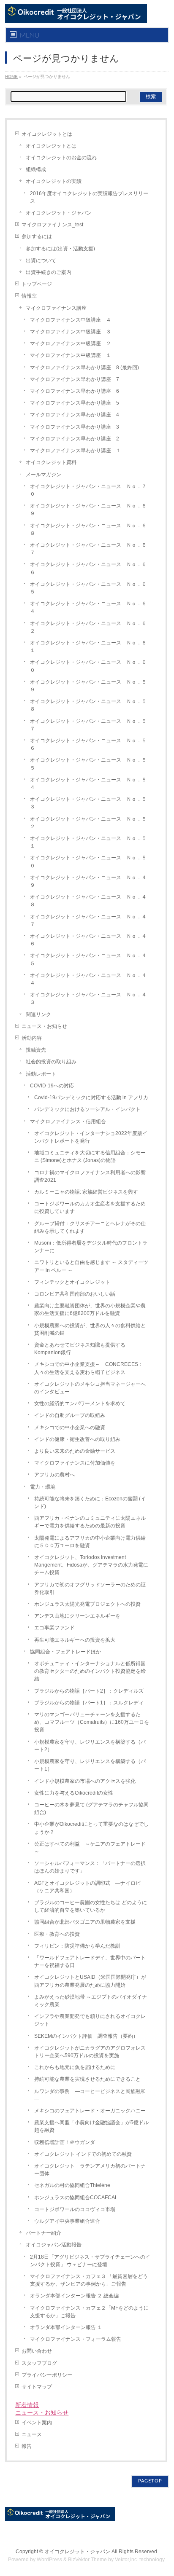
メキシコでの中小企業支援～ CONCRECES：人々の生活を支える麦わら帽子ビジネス (89, 1368)
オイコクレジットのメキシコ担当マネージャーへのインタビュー (90, 1388)
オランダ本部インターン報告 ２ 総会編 (74, 2296)
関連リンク (38, 1014)
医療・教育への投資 (57, 1934)
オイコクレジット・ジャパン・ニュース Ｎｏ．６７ (88, 549)
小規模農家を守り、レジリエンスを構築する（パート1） (90, 1765)
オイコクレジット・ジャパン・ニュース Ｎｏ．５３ (88, 803)
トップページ (37, 284)
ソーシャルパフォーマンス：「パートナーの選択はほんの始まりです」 (90, 1867)
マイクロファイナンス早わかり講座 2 (75, 439)
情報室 (29, 296)
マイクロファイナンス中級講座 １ (71, 355)
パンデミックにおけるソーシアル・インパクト (87, 1109)
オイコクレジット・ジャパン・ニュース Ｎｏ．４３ (88, 998)
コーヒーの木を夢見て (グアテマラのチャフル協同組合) (91, 1809)
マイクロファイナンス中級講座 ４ (71, 320)
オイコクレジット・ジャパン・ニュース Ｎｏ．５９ (88, 686)
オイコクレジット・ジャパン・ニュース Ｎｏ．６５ (88, 588)
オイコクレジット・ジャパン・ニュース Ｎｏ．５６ (88, 744)
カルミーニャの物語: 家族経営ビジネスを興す (86, 1192)
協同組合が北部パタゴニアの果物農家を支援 (85, 1922)
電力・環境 (43, 1487)
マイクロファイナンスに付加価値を (75, 1463)
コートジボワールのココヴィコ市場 (75, 2209)
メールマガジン (43, 475)
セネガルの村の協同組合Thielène (72, 2185)
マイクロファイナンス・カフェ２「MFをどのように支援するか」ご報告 (89, 2312)
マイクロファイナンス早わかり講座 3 (75, 427)
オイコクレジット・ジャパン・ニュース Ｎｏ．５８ (88, 705)
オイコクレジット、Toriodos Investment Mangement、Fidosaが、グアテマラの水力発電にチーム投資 (91, 1565)
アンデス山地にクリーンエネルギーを (77, 1616)
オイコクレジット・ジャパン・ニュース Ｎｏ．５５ (88, 764)
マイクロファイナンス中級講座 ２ (71, 343)
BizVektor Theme (87, 2560)
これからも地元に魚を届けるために (75, 2067)
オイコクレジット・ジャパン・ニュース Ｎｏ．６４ (88, 607)
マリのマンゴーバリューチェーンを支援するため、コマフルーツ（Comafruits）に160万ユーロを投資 (92, 1722)
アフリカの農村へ (54, 1475)
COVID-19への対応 (52, 1086)
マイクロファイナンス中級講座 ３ (71, 332)
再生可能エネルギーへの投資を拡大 (75, 1640)
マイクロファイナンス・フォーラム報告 (76, 2339)
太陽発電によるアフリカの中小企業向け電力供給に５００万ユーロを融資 (90, 1542)
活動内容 (32, 1038)
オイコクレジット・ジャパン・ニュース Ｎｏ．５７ (88, 725)
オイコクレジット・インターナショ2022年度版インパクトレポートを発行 (91, 1137)
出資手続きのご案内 (49, 272)
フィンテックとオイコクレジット (72, 1282)
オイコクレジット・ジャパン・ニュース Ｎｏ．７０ (88, 490)
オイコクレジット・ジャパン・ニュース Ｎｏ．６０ (88, 666)
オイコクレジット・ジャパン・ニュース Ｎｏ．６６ (88, 568)
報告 (27, 2446)
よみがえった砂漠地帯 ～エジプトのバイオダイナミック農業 (91, 2001)
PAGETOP (150, 2481)
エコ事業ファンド (54, 1628)
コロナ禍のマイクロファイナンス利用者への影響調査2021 (90, 1176)
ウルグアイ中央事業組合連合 (67, 2221)
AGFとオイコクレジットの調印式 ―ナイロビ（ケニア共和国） (87, 1887)
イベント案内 (37, 2423)
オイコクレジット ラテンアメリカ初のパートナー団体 (90, 2170)
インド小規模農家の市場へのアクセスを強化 (85, 1781)
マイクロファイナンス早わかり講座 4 (75, 415)
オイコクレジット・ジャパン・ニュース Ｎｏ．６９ (88, 510)
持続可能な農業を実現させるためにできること (87, 2079)
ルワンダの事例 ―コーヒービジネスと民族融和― (90, 2095)
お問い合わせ (37, 2351)
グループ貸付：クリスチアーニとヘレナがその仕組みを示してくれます (90, 1227)
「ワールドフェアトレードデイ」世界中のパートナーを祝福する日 (90, 1962)
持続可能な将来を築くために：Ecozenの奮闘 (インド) (90, 1503)
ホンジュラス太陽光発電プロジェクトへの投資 (90, 1604)
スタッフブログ (39, 2363)
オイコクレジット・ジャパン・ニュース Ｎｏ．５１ (88, 842)
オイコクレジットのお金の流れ (61, 158)
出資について (41, 260)
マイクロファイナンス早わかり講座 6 (75, 391)
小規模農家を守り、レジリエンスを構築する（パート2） (90, 1746)
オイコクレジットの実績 (54, 181)
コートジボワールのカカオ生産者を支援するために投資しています (90, 1207)
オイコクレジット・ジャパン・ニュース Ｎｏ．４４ (88, 979)
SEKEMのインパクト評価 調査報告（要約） (86, 2036)
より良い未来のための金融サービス (75, 1451)
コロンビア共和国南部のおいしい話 (75, 1294)
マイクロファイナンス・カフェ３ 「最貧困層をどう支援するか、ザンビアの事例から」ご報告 (89, 2280)
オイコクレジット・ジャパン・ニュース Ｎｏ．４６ (88, 940)
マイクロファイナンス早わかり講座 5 (75, 403)
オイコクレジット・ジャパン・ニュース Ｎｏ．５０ (88, 861)
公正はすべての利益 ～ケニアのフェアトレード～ (90, 1848)
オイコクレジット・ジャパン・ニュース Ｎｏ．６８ (88, 529)
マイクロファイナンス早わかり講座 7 (75, 379)
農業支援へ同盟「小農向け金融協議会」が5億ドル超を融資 (91, 2126)
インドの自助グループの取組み (70, 1415)
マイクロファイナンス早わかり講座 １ (76, 451)
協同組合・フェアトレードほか (65, 1652)
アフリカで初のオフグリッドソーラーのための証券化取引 (90, 1589)
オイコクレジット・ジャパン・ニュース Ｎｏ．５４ (88, 784)
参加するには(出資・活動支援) (60, 249)
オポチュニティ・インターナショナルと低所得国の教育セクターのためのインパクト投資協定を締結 (90, 1671)
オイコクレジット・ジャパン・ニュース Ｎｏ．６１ (88, 647)
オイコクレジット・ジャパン (59, 213)
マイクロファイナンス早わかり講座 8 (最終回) (84, 368)
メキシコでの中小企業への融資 (70, 1428)
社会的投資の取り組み (51, 1062)
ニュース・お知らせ (44, 1026)
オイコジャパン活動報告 (54, 2245)
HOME (11, 76)
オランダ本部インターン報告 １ (66, 2327)
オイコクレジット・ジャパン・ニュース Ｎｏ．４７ (88, 920)
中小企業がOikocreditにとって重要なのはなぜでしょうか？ (91, 1828)
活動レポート (41, 1074)
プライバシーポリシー (47, 2375)
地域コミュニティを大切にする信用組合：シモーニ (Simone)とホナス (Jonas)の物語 (90, 1157)
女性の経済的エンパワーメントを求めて (80, 1403)
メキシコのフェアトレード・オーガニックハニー (90, 2111)
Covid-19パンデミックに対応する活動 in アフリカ (91, 1097)
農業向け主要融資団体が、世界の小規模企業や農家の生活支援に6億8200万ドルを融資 (90, 1309)
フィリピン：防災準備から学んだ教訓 (77, 1946)
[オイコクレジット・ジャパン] (76, 14)
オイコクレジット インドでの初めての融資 (83, 2154)
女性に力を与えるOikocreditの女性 (74, 1793)
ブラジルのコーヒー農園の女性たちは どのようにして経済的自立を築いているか (91, 1906)
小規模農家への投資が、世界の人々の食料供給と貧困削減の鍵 (90, 1329)
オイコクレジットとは (47, 134)
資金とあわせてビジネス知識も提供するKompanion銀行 (80, 1349)
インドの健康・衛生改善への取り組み (77, 1439)
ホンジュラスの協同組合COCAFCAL (76, 2198)
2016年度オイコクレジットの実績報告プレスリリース (89, 197)
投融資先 (36, 1050)
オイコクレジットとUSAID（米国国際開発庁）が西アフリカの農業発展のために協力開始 (90, 1981)
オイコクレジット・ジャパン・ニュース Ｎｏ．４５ (88, 959)
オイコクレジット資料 (51, 462)
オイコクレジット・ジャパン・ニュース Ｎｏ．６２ (88, 627)
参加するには (37, 236)
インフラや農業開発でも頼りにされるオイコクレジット (90, 2020)
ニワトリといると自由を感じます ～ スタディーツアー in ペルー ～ (91, 1266)
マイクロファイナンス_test (52, 225)
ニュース (32, 2434)
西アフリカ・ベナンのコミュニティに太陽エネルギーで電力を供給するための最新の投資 (90, 1522)
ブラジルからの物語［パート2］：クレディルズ (89, 1691)
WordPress (49, 2560)
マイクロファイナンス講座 (56, 308)
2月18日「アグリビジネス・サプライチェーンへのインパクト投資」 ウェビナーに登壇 (90, 2261)
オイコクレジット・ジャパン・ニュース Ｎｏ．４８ (88, 901)
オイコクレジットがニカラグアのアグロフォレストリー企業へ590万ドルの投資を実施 (90, 2052)
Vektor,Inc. (126, 2560)
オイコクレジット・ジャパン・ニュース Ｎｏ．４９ (88, 881)
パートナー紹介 (43, 2233)
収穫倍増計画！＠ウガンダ (65, 2142)
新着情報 (27, 2405)
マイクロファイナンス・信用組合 (68, 1122)
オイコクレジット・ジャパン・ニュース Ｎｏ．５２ (88, 823)
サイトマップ (37, 2387)
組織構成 (36, 169)
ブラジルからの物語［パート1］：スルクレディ (89, 1703)
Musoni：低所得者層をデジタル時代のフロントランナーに (91, 1247)
